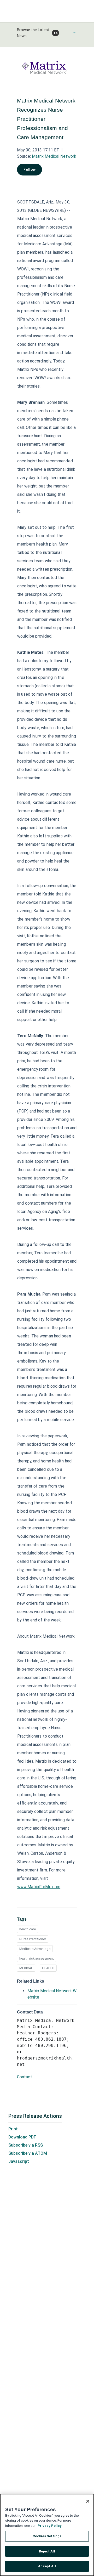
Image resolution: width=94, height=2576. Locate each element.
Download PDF (22, 2137)
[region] (47, 2535)
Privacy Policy (50, 2526)
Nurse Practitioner (33, 1939)
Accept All (47, 2566)
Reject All (47, 2551)
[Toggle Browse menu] (74, 32)
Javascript (19, 2161)
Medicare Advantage (35, 1949)
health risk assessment (37, 1958)
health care (28, 1929)
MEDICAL (26, 1968)
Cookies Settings (47, 2536)
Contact (25, 2077)
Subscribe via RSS (26, 2145)
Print (13, 2129)
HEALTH (48, 1968)
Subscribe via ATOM (28, 2153)
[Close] (88, 2501)
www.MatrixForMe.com (39, 1887)
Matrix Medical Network (54, 156)
